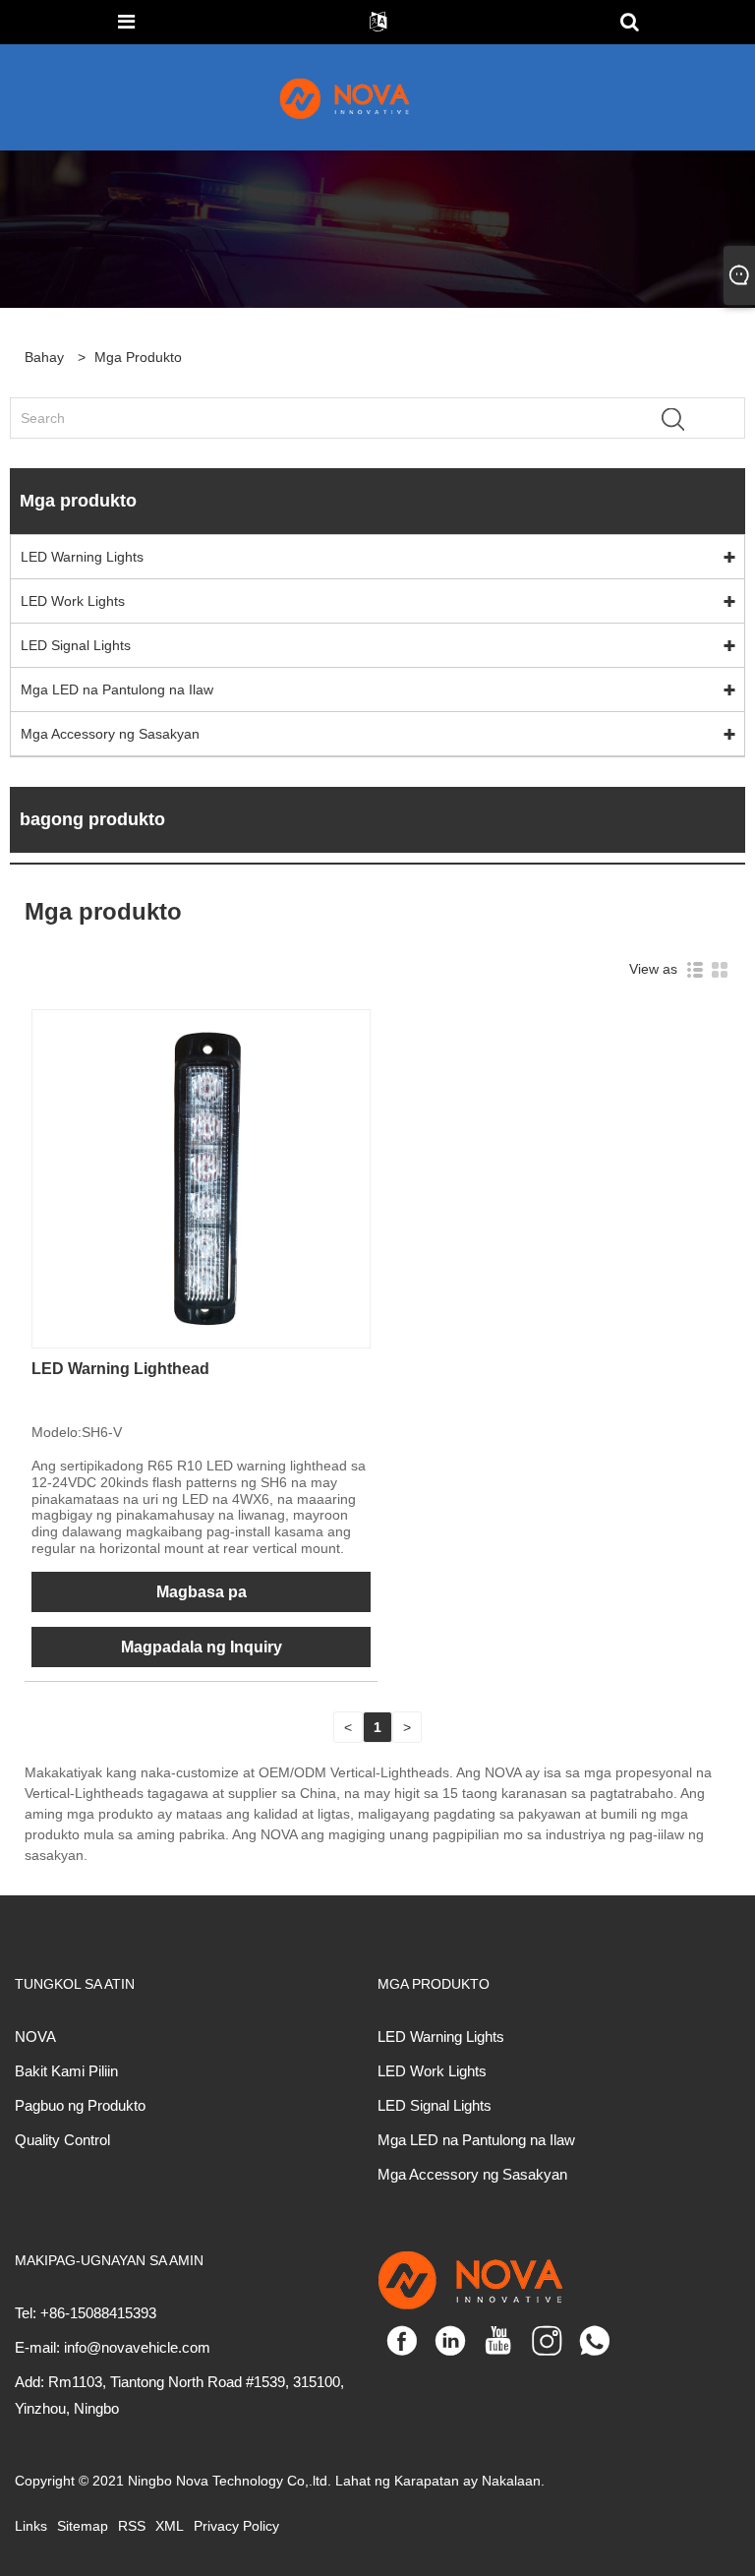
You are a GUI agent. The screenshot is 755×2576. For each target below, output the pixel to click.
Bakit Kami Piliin (66, 2071)
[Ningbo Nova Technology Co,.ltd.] (368, 97)
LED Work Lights (73, 601)
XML (170, 2526)
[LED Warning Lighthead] (201, 1177)
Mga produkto (138, 357)
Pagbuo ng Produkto (80, 2105)
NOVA (35, 2037)
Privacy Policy (236, 2526)
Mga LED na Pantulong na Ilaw (117, 689)
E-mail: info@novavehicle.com (113, 2347)
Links (31, 2526)
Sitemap (83, 2526)
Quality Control (62, 2140)
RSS (132, 2526)
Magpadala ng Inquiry (202, 1647)
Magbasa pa (202, 1592)
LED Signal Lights (76, 645)
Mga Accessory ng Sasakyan (110, 734)
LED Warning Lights (82, 557)
